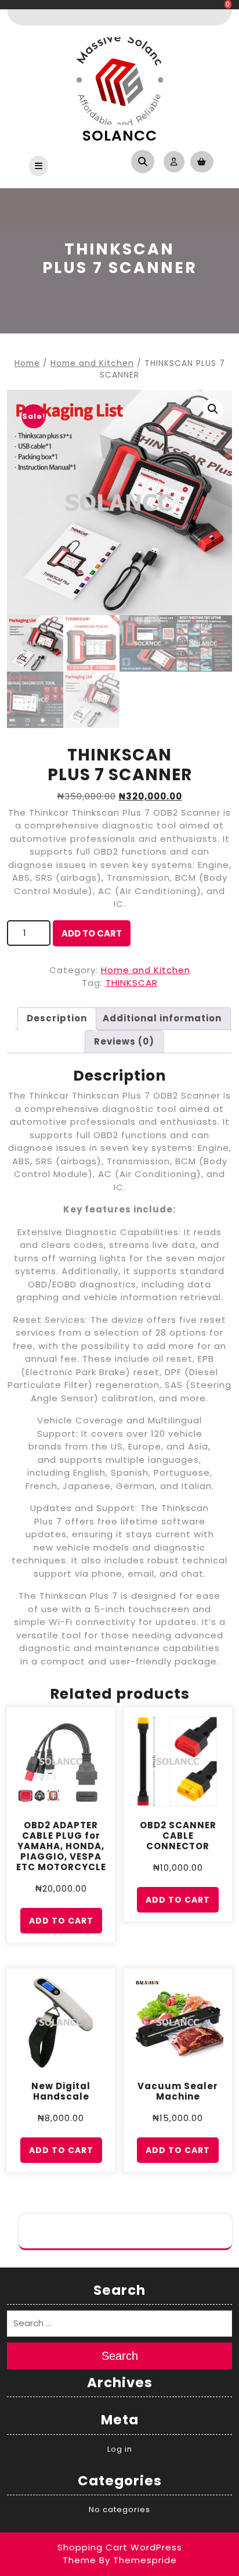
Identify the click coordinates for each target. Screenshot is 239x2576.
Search (120, 2356)
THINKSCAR (132, 983)
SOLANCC (120, 136)
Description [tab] (57, 1018)
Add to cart (92, 933)
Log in (120, 2449)
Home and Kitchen (92, 363)
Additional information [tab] (162, 1018)
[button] (213, 409)
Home (27, 363)
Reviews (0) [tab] (124, 1041)
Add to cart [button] (61, 1921)
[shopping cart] (199, 161)
